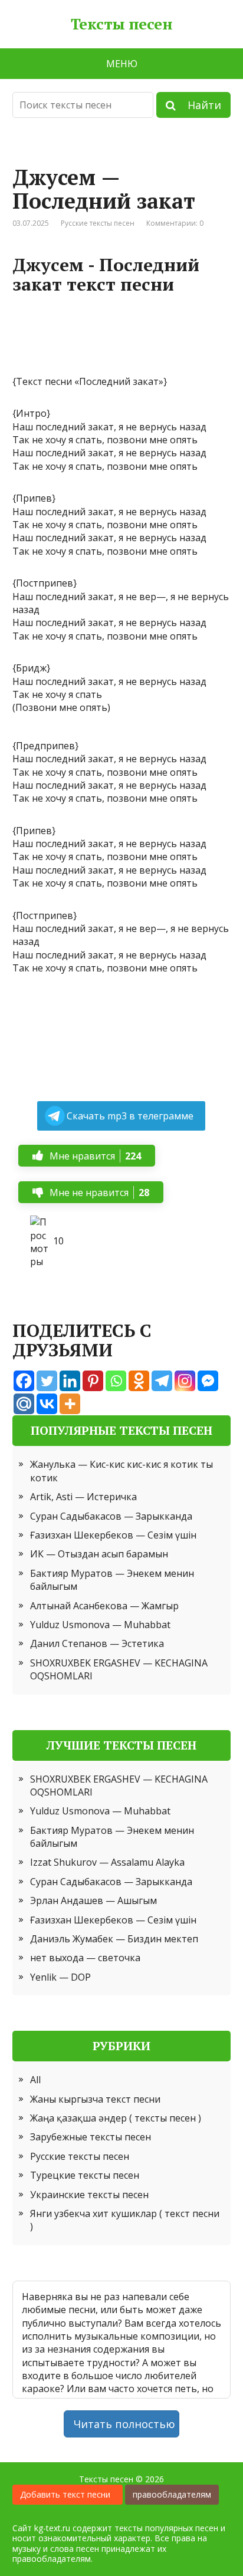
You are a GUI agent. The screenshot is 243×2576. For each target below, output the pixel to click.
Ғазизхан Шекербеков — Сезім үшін (113, 1535)
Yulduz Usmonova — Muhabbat (100, 1625)
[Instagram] (185, 1381)
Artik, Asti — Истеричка (83, 1497)
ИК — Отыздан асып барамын (99, 1554)
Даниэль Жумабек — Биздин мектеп (114, 1939)
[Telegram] (162, 1381)
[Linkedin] (70, 1381)
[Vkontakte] (47, 1404)
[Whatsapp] (116, 1381)
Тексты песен (122, 24)
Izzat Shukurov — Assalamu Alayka (107, 1862)
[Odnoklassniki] (139, 1381)
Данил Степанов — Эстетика (97, 1643)
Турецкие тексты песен (85, 2175)
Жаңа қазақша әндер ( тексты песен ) (116, 2118)
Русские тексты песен (98, 223)
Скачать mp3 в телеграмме (130, 1116)
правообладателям (172, 2494)
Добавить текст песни (68, 2494)
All (35, 2080)
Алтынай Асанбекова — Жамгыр (104, 1606)
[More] (70, 1404)
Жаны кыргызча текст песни (95, 2099)
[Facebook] (24, 1381)
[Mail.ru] (24, 1404)
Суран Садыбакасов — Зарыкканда (111, 1516)
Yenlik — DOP (60, 1977)
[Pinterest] (93, 1381)
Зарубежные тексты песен (91, 2137)
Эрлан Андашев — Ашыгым (93, 1900)
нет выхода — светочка (85, 1958)
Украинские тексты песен (89, 2195)
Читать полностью (124, 2424)
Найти (198, 105)
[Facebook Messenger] (208, 1381)
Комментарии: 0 (175, 223)
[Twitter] (47, 1381)
